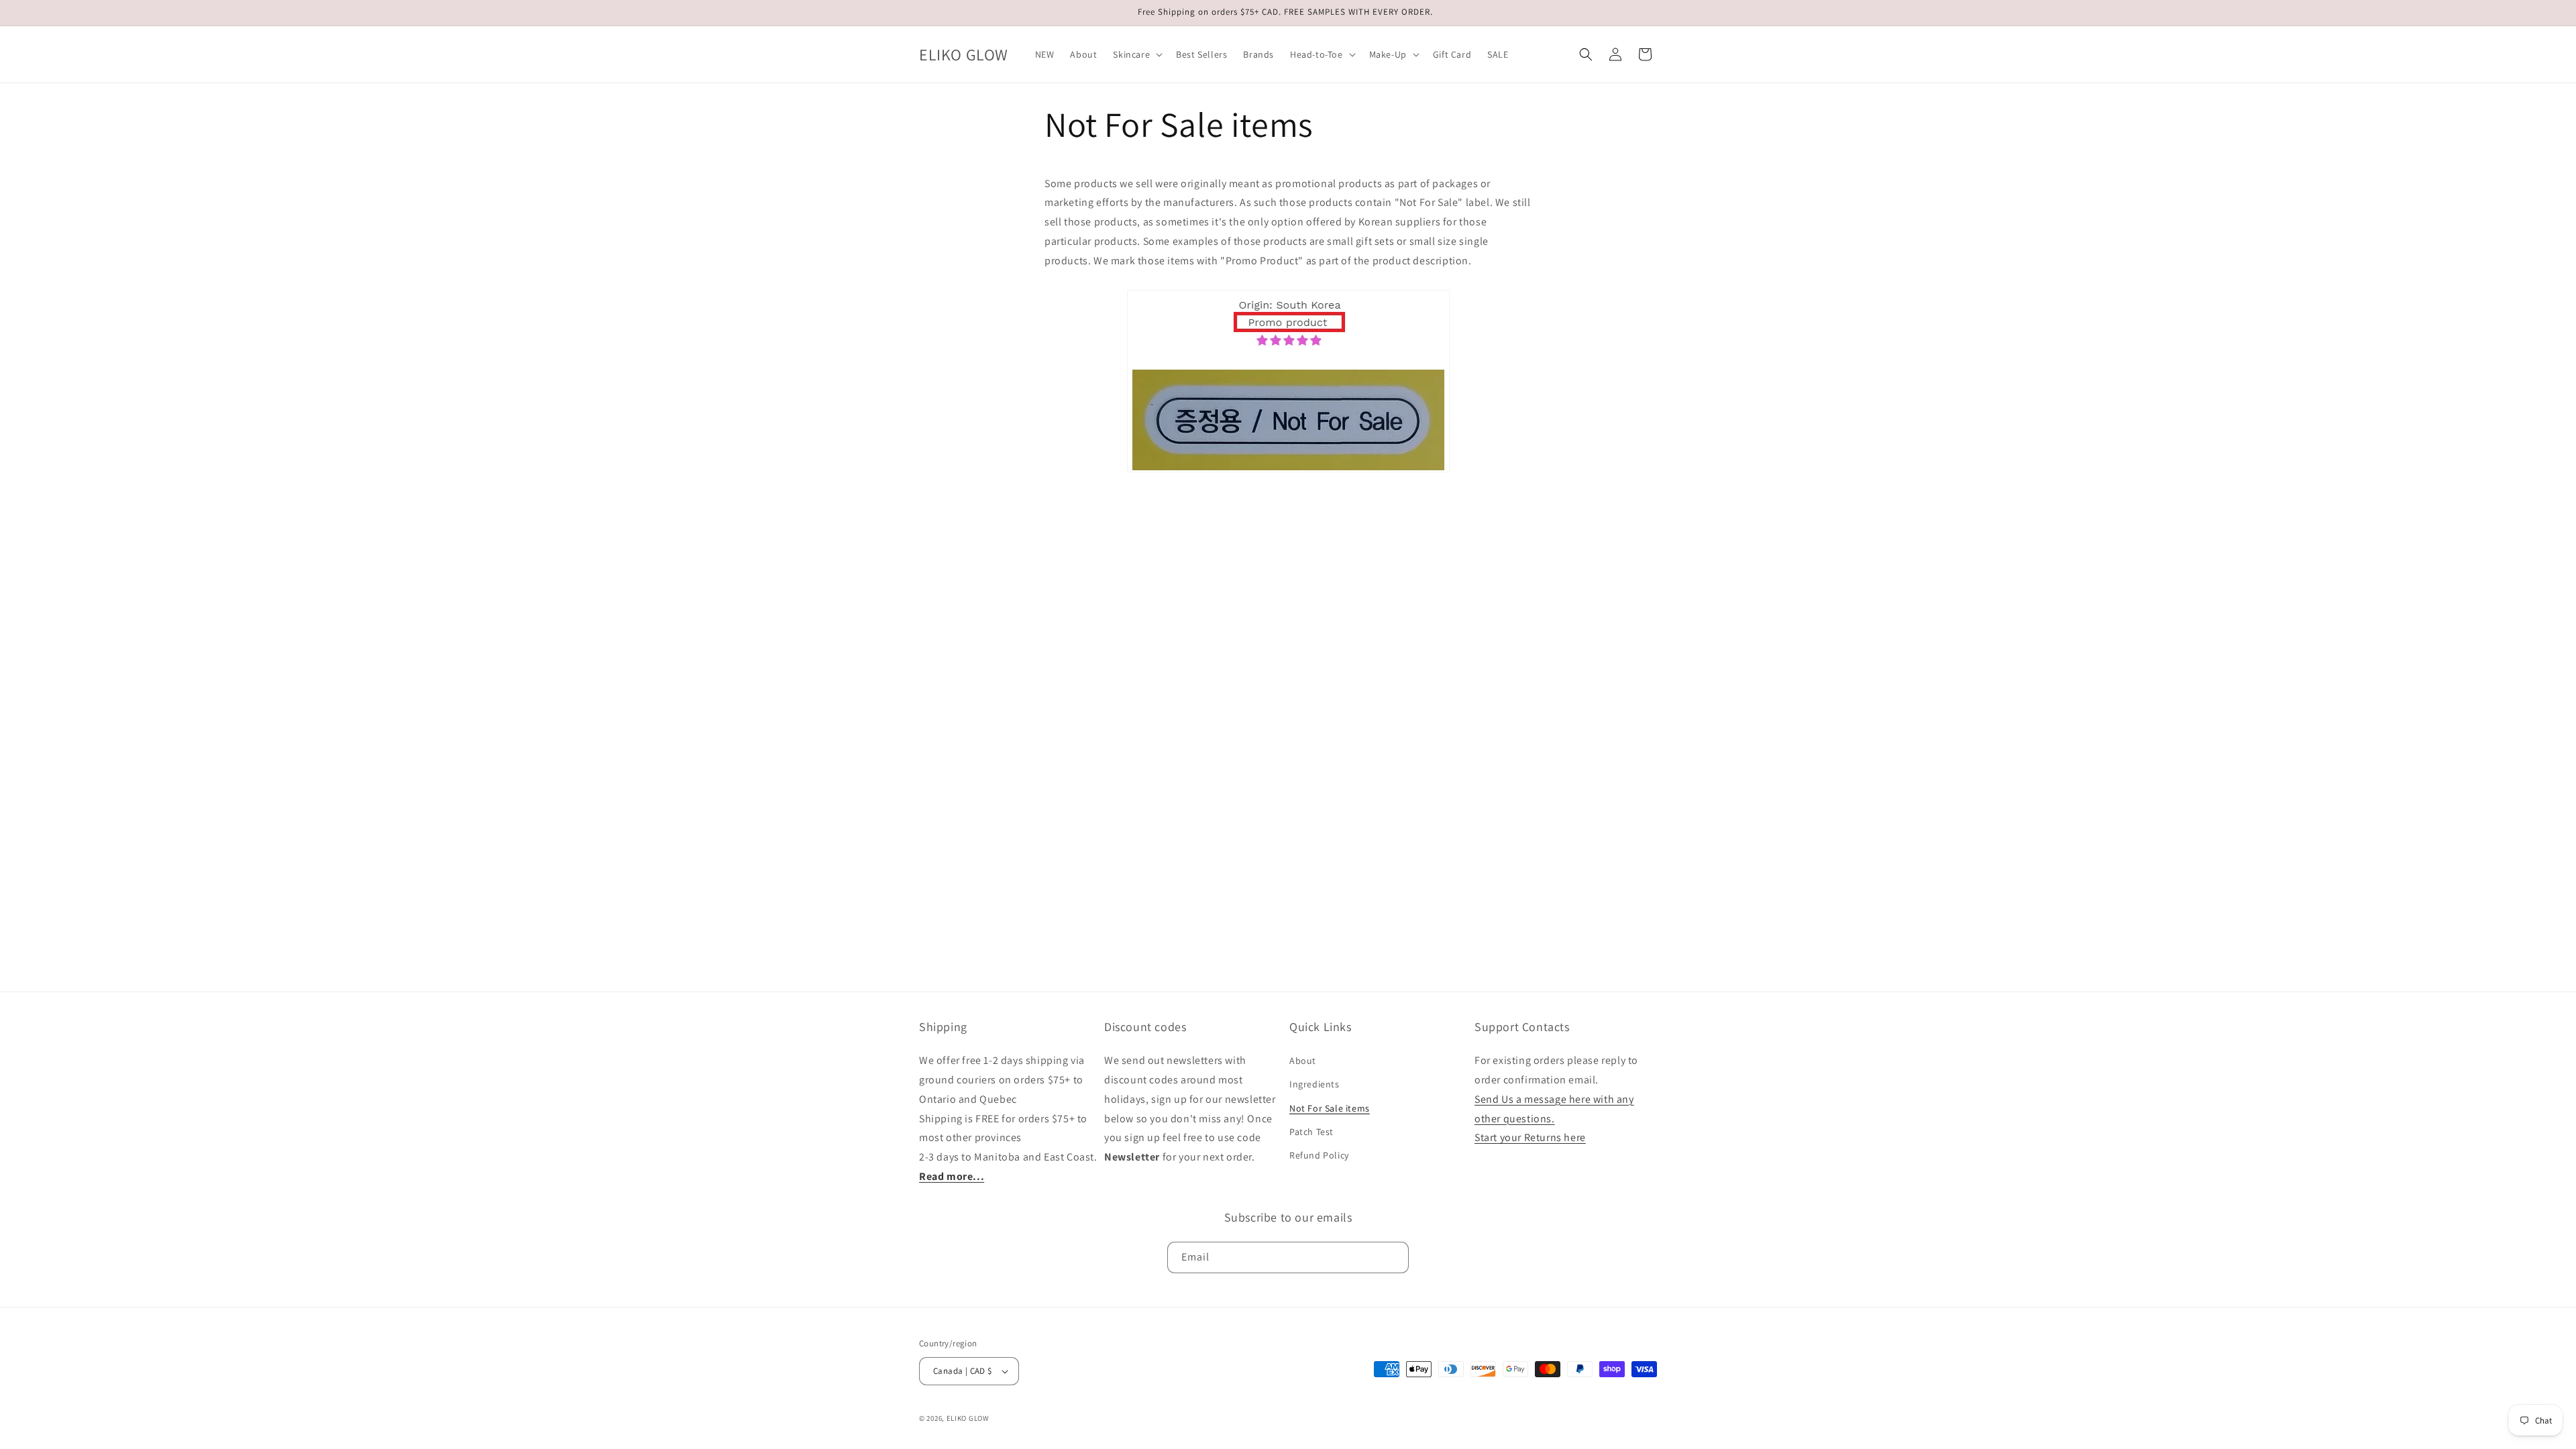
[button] (1136, 54)
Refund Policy (1319, 1155)
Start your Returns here (1530, 1137)
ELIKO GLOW (968, 1418)
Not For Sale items (1330, 1108)
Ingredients (1314, 1084)
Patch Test (1311, 1132)
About (1303, 1061)
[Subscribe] (1393, 1257)
